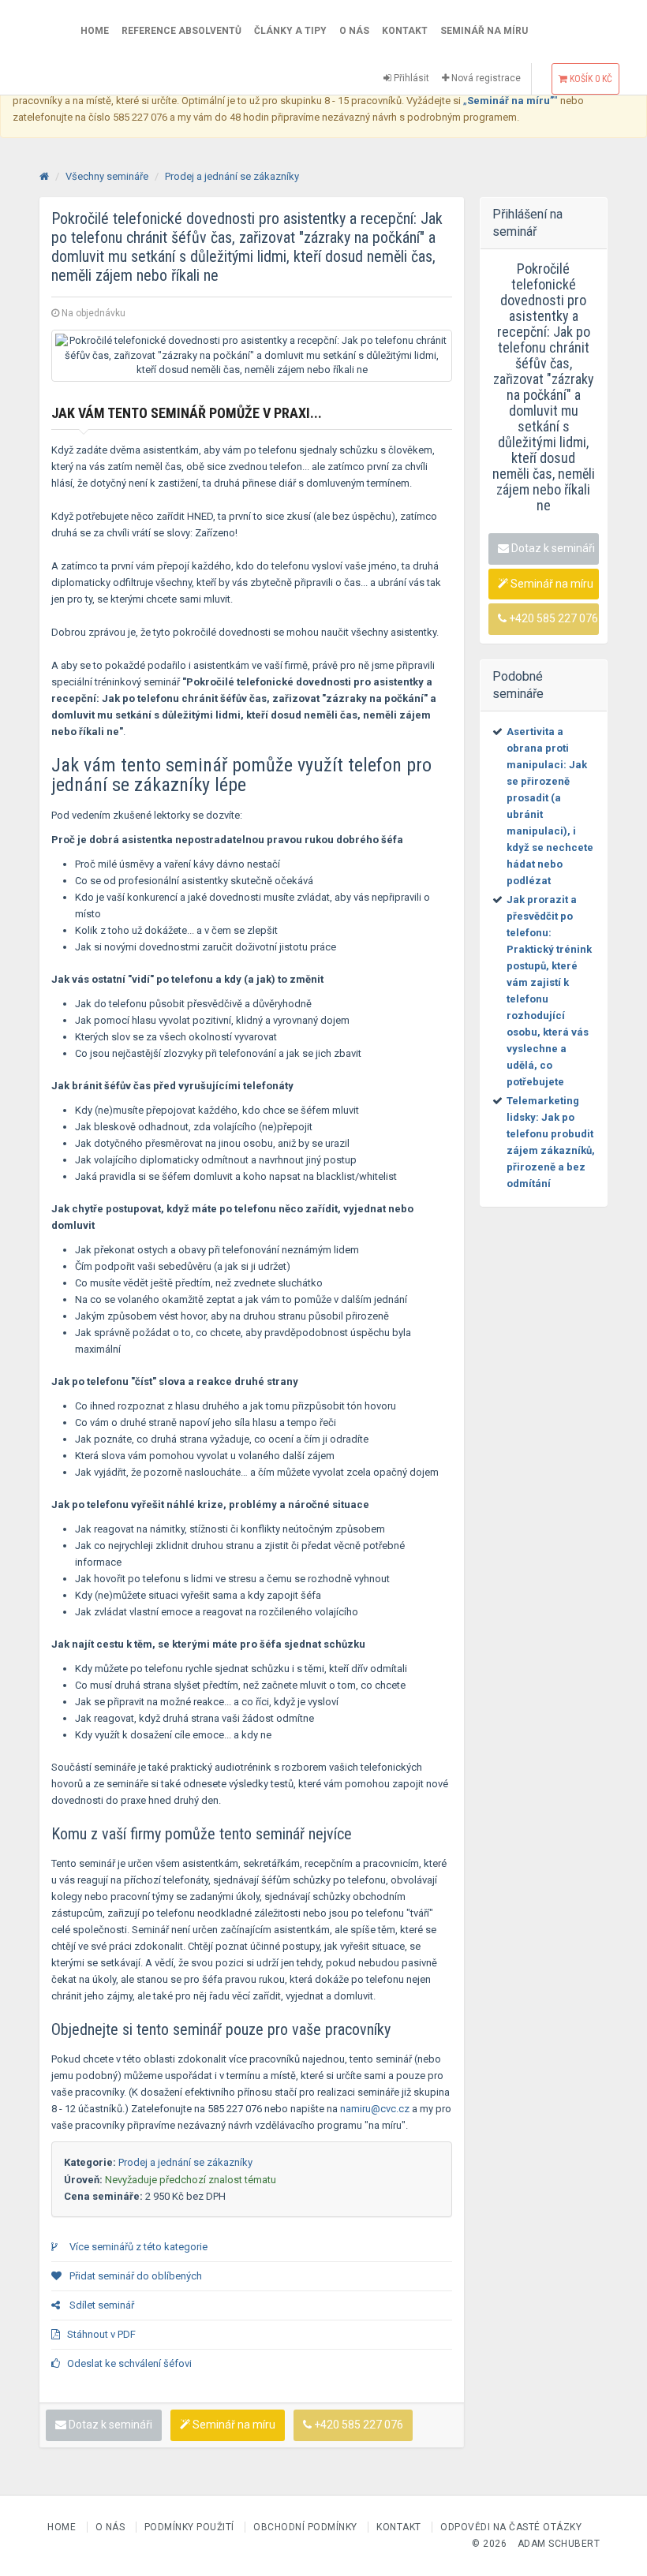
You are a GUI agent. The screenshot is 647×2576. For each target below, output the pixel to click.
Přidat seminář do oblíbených (135, 2276)
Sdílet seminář (101, 2305)
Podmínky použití (191, 2527)
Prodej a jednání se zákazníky (232, 176)
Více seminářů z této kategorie (137, 2247)
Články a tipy (290, 31)
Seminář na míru (484, 31)
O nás (354, 31)
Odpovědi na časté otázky (511, 2527)
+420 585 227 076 (357, 2425)
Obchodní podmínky (307, 2527)
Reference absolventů (181, 31)
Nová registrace (485, 78)
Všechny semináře (107, 176)
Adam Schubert (559, 2544)
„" (510, 101)
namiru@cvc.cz (375, 2109)
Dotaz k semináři (109, 2425)
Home (95, 31)
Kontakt (405, 31)
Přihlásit (410, 78)
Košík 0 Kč (590, 79)
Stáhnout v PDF (101, 2334)
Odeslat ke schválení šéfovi (129, 2363)
